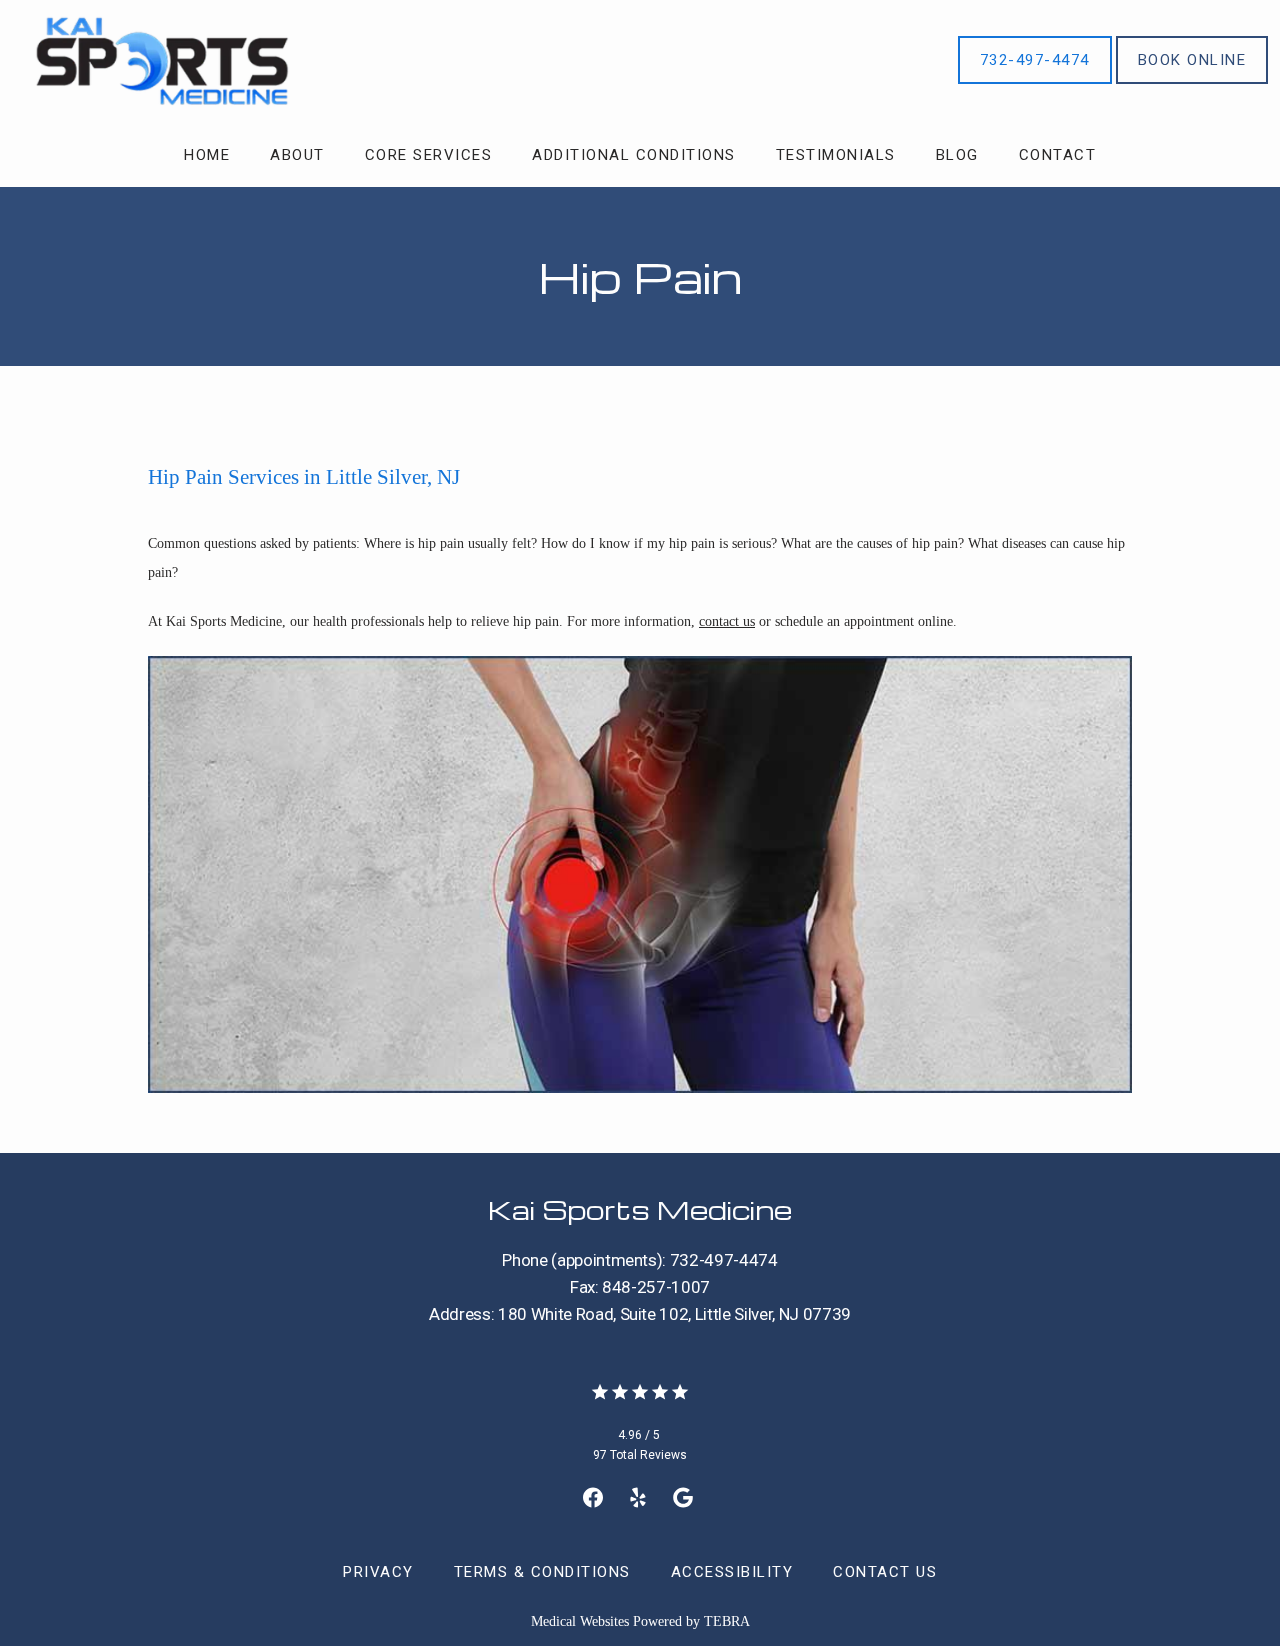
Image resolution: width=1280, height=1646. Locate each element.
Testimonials (836, 155)
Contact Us (885, 1572)
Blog (957, 155)
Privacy (378, 1572)
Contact (1058, 155)
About (297, 155)
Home (207, 155)
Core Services (429, 155)
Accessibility (732, 1572)
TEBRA (727, 1621)
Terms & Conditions (542, 1572)
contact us (727, 621)
